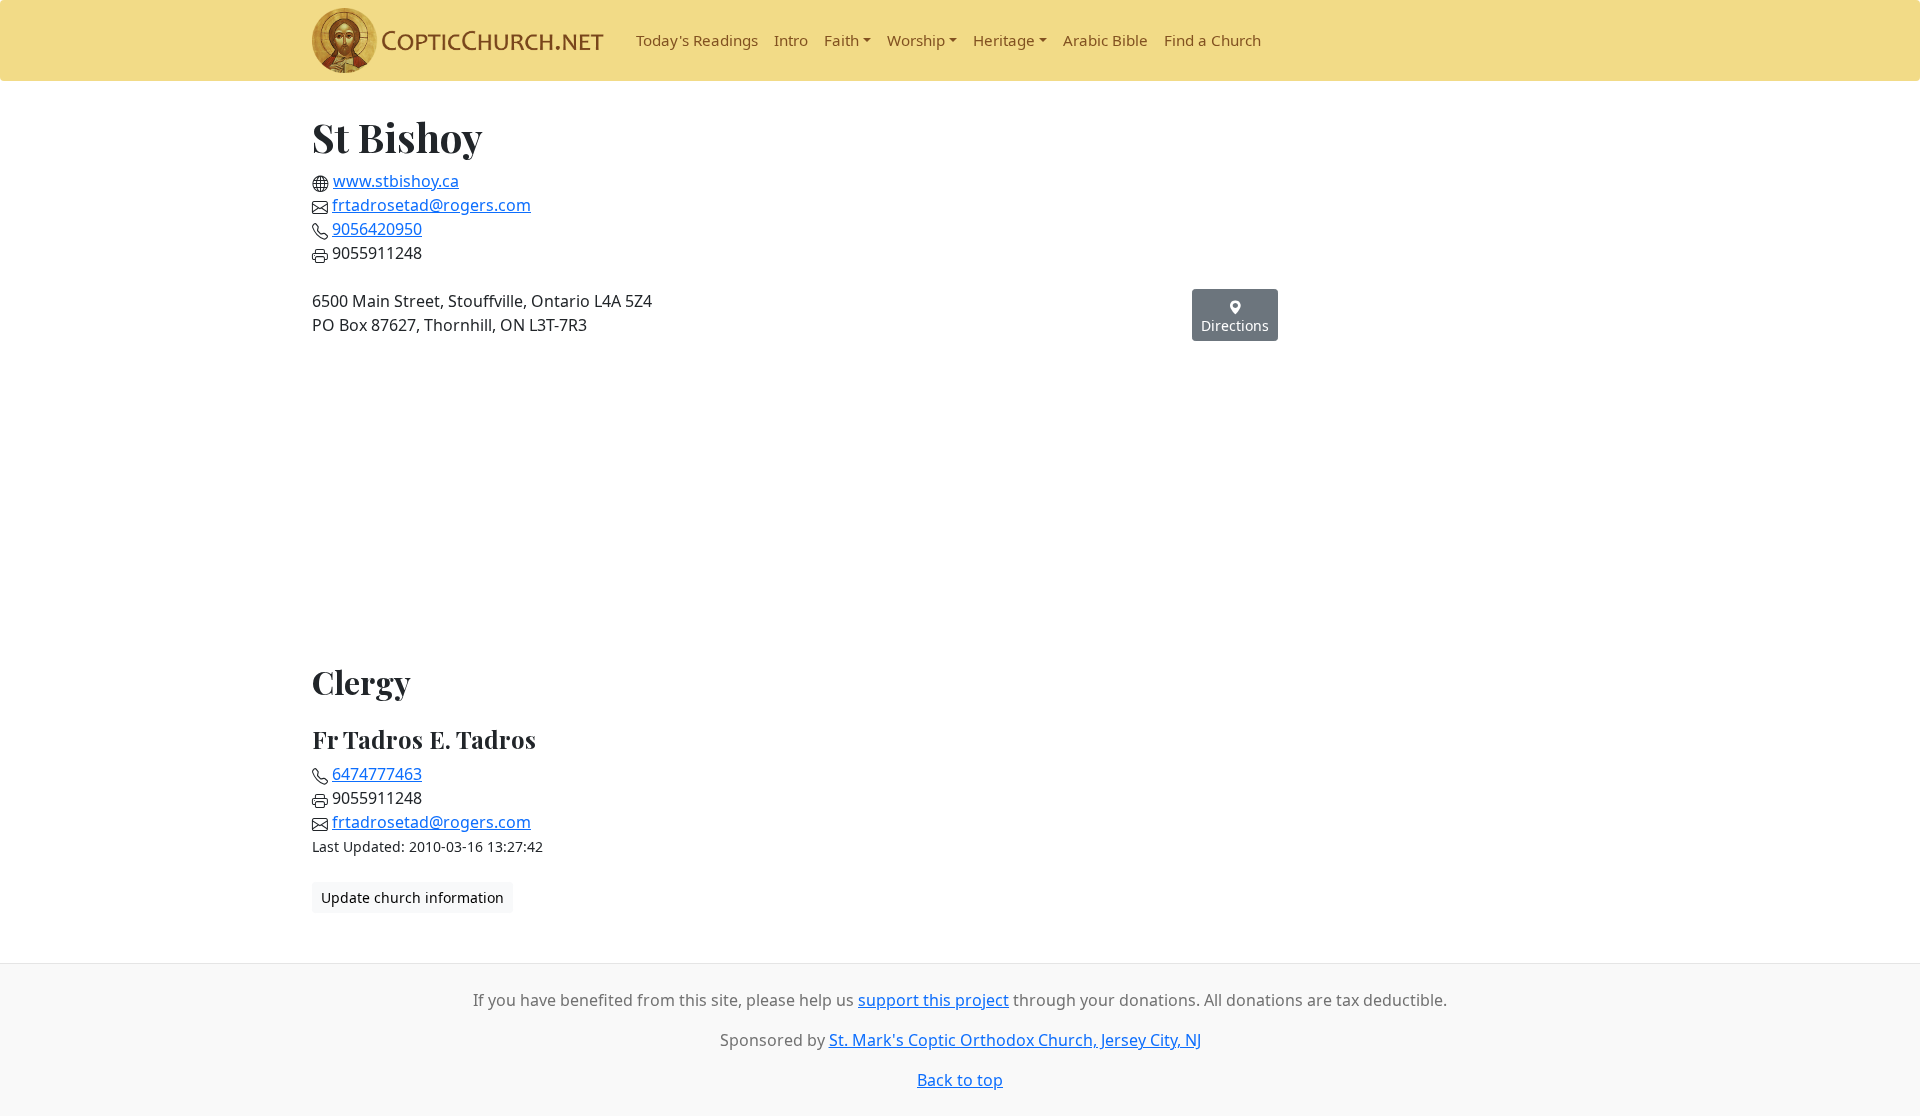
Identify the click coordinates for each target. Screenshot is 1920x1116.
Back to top (960, 1080)
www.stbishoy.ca (396, 181)
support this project (933, 1000)
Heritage (1004, 40)
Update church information (412, 897)
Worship (916, 40)
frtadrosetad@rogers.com (431, 205)
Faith (841, 40)
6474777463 (377, 774)
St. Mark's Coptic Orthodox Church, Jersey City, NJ (1015, 1040)
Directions (1235, 325)
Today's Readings (697, 40)
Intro (791, 40)
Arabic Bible (1105, 40)
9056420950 (377, 229)
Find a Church (1212, 40)
